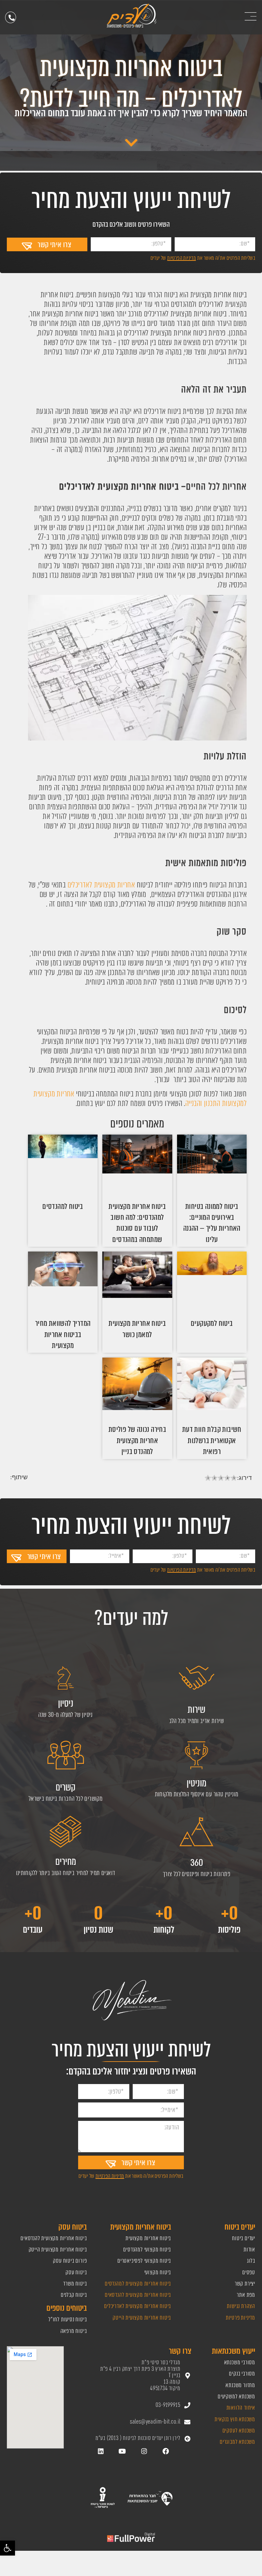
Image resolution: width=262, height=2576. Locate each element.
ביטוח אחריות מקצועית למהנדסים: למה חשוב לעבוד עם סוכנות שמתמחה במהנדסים (137, 1223)
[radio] (208, 1479)
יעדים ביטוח (244, 2238)
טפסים (249, 2272)
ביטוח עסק (76, 2272)
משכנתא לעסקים (239, 2431)
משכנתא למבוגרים (237, 2442)
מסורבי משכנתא (240, 2362)
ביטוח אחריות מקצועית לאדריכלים (137, 2306)
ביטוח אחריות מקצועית (148, 2238)
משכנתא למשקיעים (236, 2397)
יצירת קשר (245, 2284)
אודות (249, 2250)
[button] (8, 2548)
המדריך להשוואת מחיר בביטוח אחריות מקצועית (63, 1334)
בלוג (251, 2261)
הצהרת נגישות (241, 2306)
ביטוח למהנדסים (63, 1206)
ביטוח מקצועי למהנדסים (147, 2250)
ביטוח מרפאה (74, 2331)
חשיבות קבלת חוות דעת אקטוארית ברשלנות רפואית (212, 1440)
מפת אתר (246, 2295)
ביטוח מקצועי (158, 2272)
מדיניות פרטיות (241, 2318)
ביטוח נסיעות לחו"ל (68, 2319)
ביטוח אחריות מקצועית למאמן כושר (137, 1329)
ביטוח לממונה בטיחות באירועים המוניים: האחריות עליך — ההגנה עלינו (212, 1223)
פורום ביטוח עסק (70, 2261)
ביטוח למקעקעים (212, 1323)
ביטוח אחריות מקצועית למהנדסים (137, 2284)
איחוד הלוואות (241, 2408)
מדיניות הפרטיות (181, 258)
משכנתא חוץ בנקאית (235, 2419)
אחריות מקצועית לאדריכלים (100, 885)
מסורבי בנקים (242, 2374)
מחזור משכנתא (240, 2385)
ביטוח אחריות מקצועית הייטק (141, 2318)
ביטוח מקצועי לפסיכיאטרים (144, 2261)
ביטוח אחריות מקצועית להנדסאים (138, 2295)
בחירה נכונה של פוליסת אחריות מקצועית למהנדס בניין (137, 1440)
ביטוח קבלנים (74, 2295)
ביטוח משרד (75, 2284)
